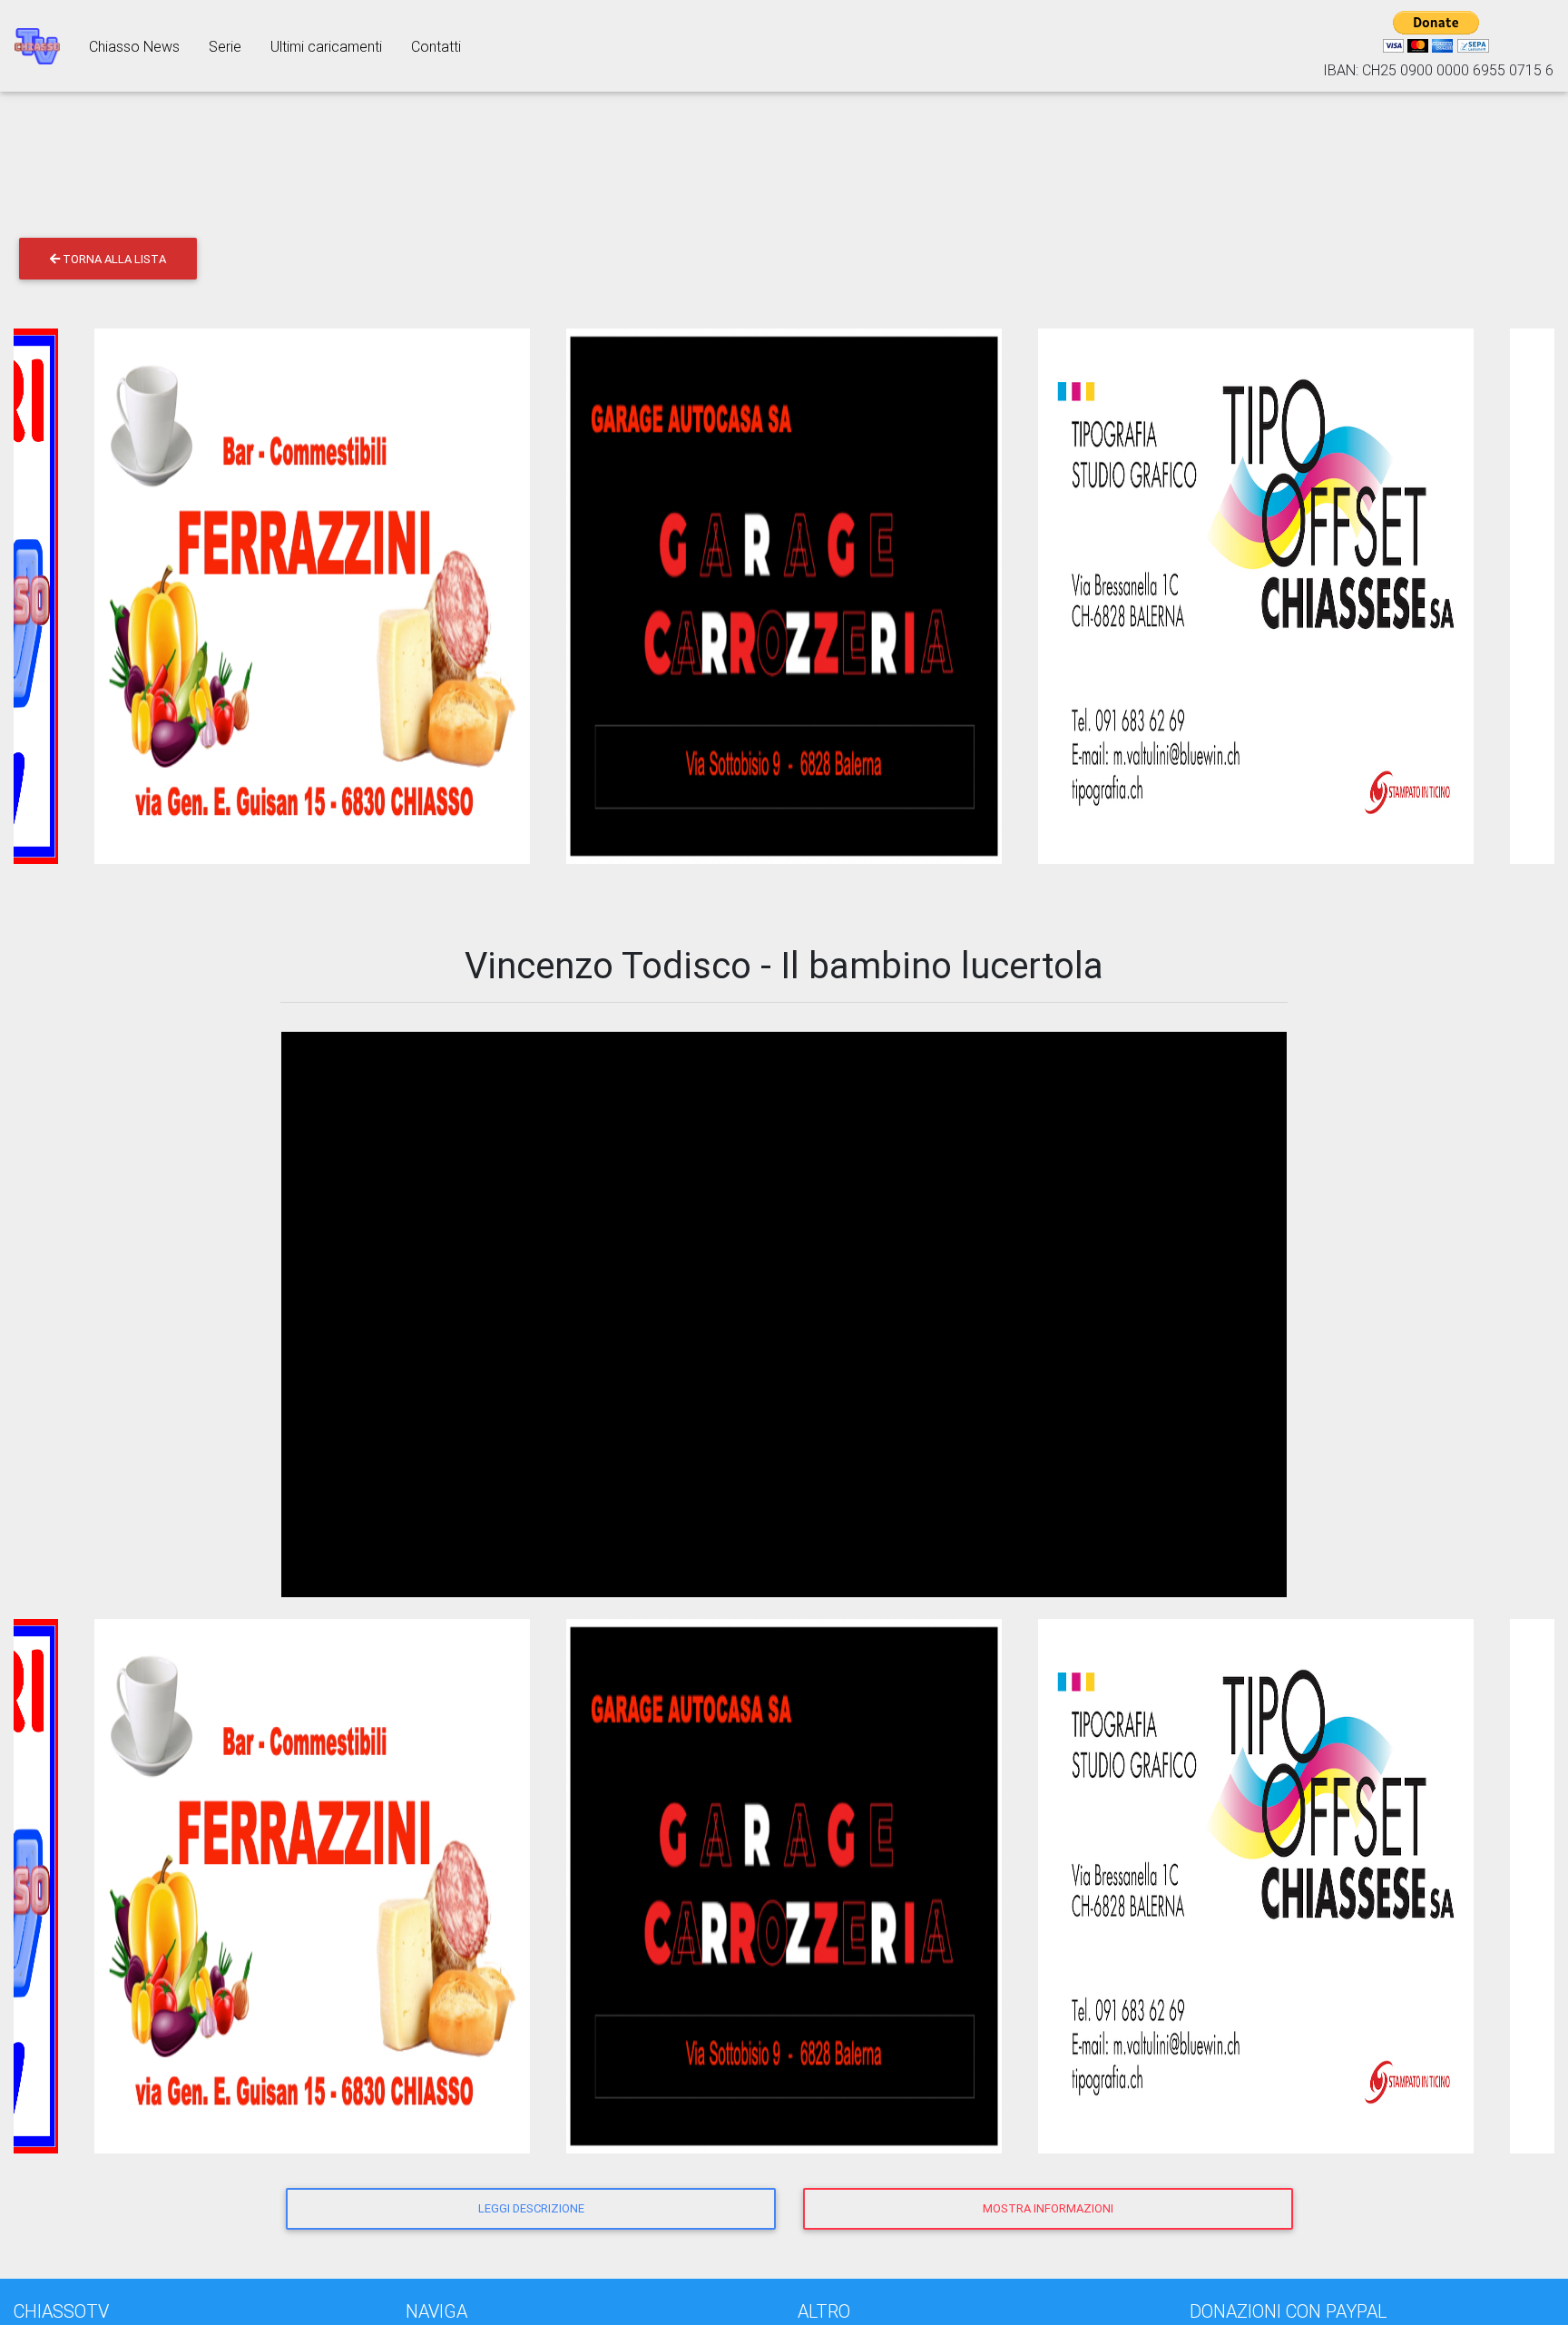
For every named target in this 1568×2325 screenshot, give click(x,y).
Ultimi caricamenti (326, 46)
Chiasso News (134, 46)
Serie (225, 46)
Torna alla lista (113, 259)
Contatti (436, 46)
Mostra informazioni (1048, 2208)
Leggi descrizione (531, 2208)
